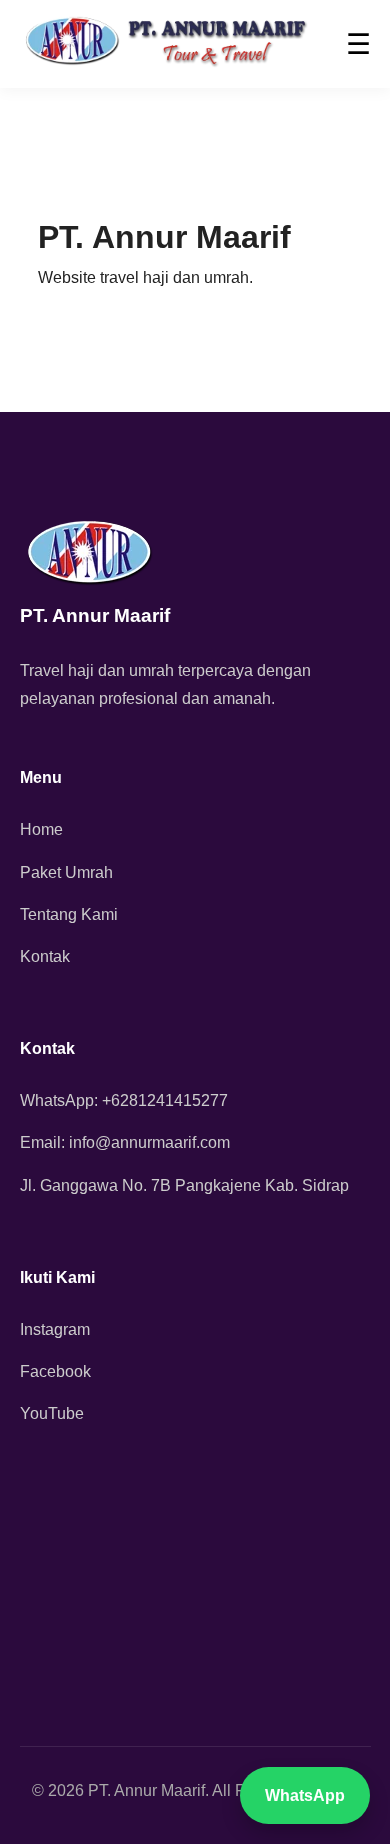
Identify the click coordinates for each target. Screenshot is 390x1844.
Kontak (45, 956)
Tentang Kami (69, 914)
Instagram (55, 1329)
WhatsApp (305, 1795)
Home (41, 829)
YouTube (52, 1413)
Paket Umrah (66, 872)
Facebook (55, 1371)
